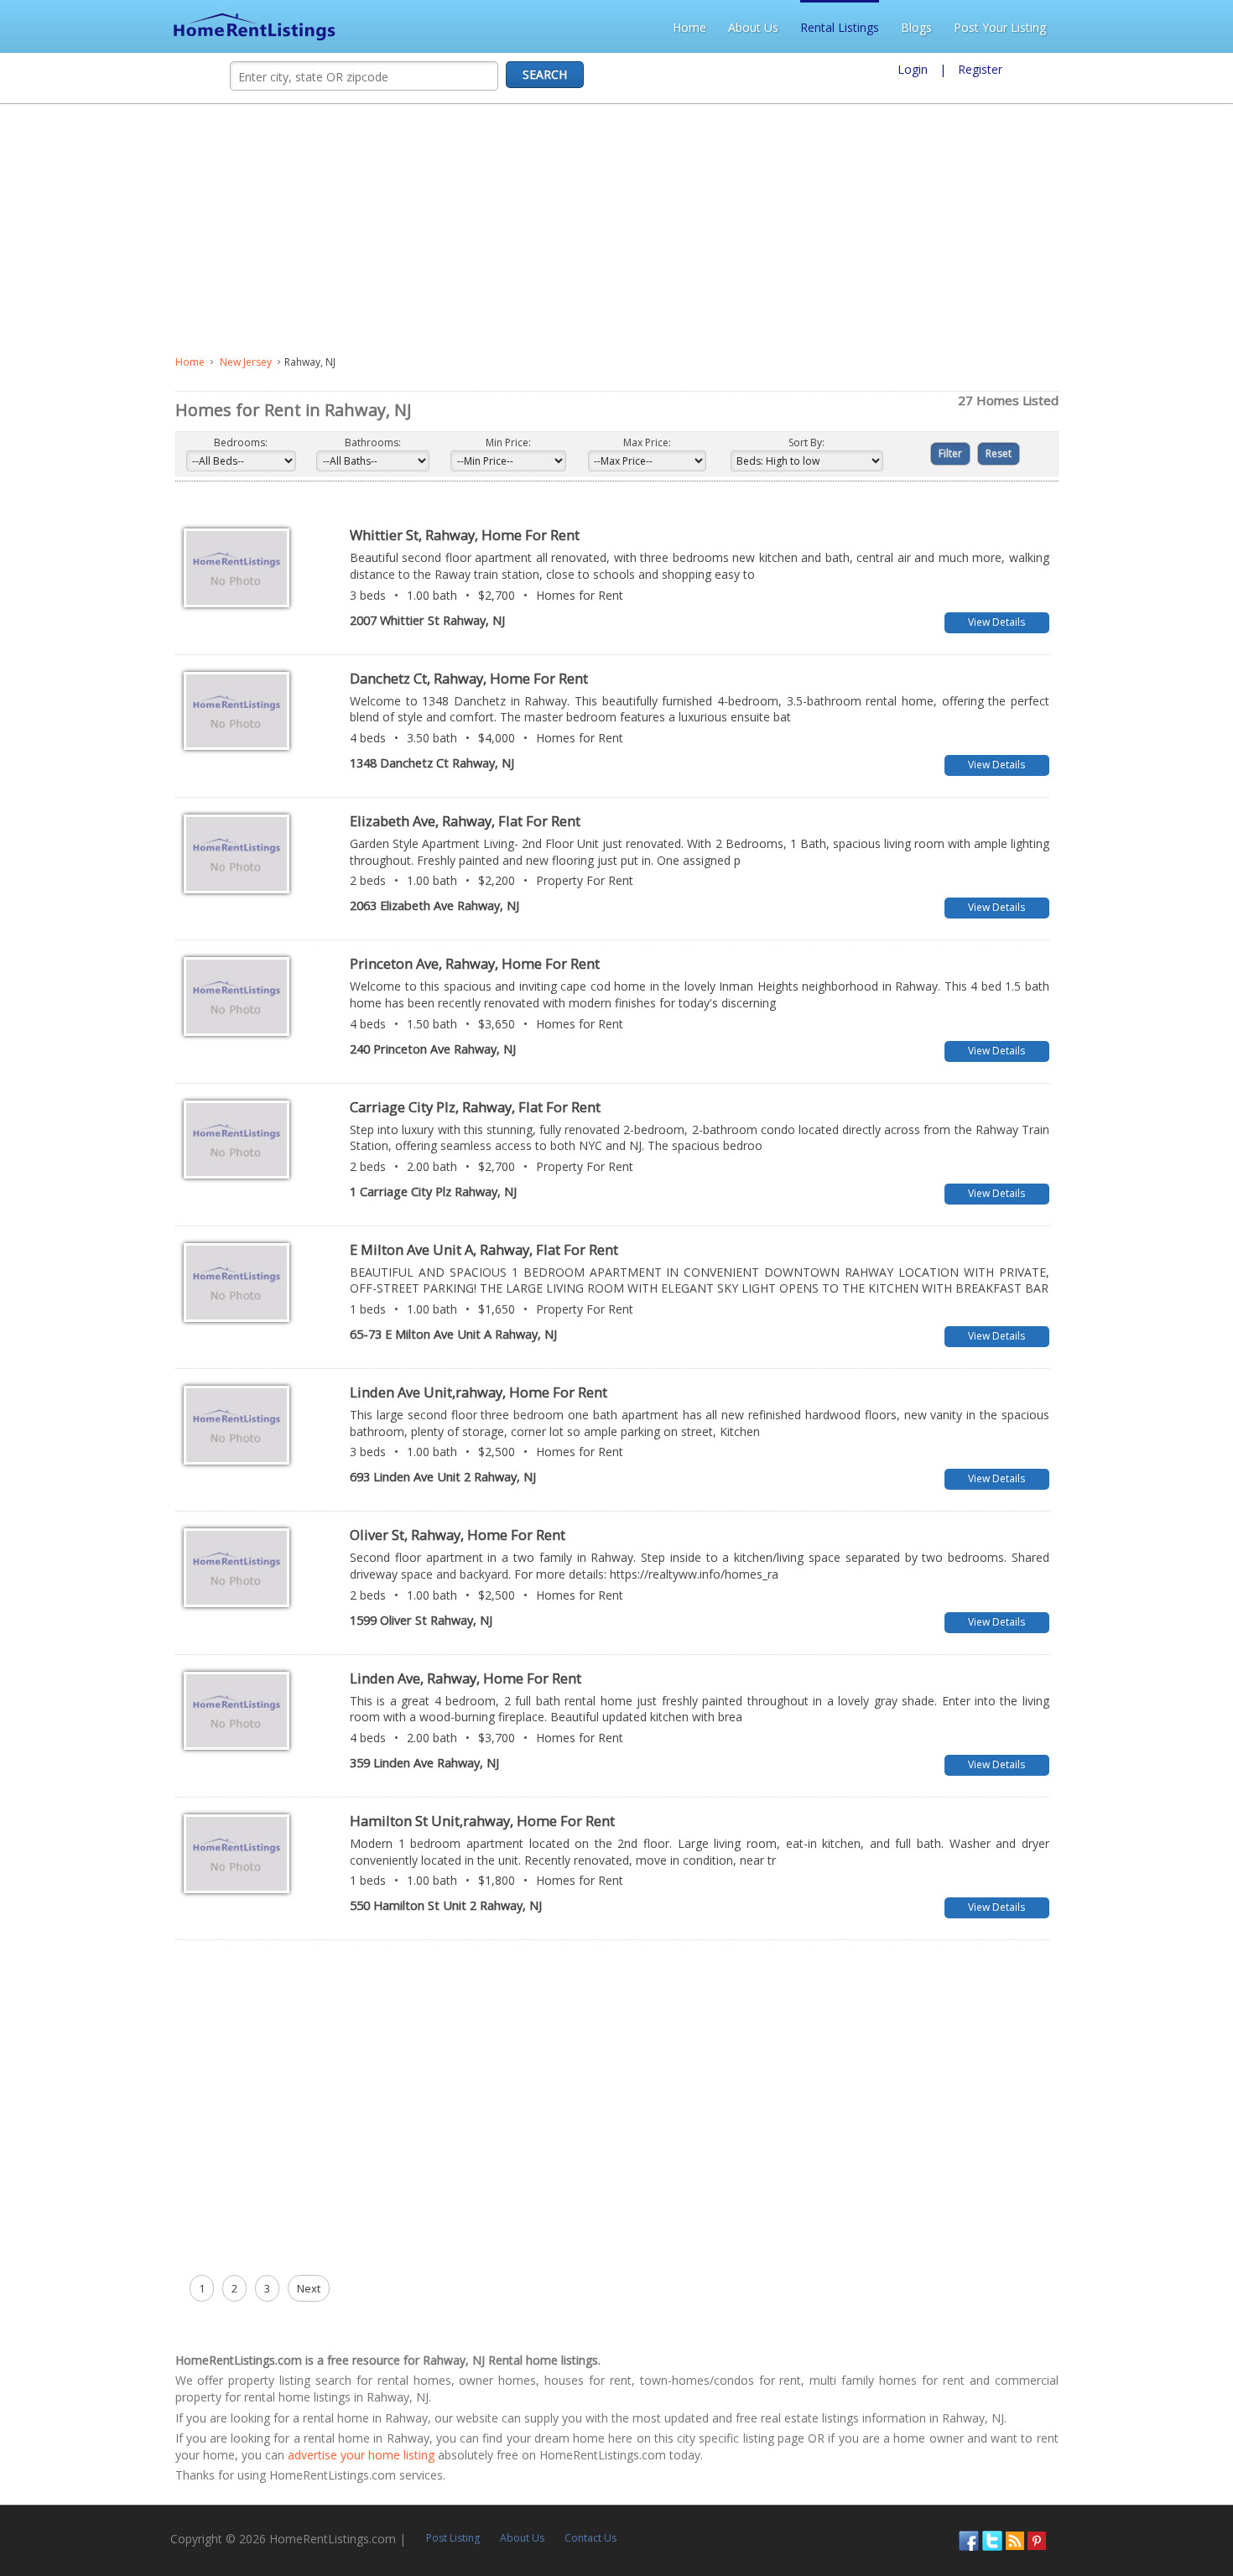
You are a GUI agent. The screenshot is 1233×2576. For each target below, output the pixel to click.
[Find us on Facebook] (1126, 2523)
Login (913, 69)
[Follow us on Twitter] (1150, 2523)
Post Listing (295, 2521)
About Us (923, 27)
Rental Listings (1010, 27)
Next (133, 2288)
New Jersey (70, 362)
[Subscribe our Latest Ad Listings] (1173, 2523)
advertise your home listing (1075, 2422)
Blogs (1087, 27)
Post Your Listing (1170, 27)
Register (980, 69)
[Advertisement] (442, 230)
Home (860, 27)
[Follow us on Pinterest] (1194, 2523)
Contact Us (433, 2521)
